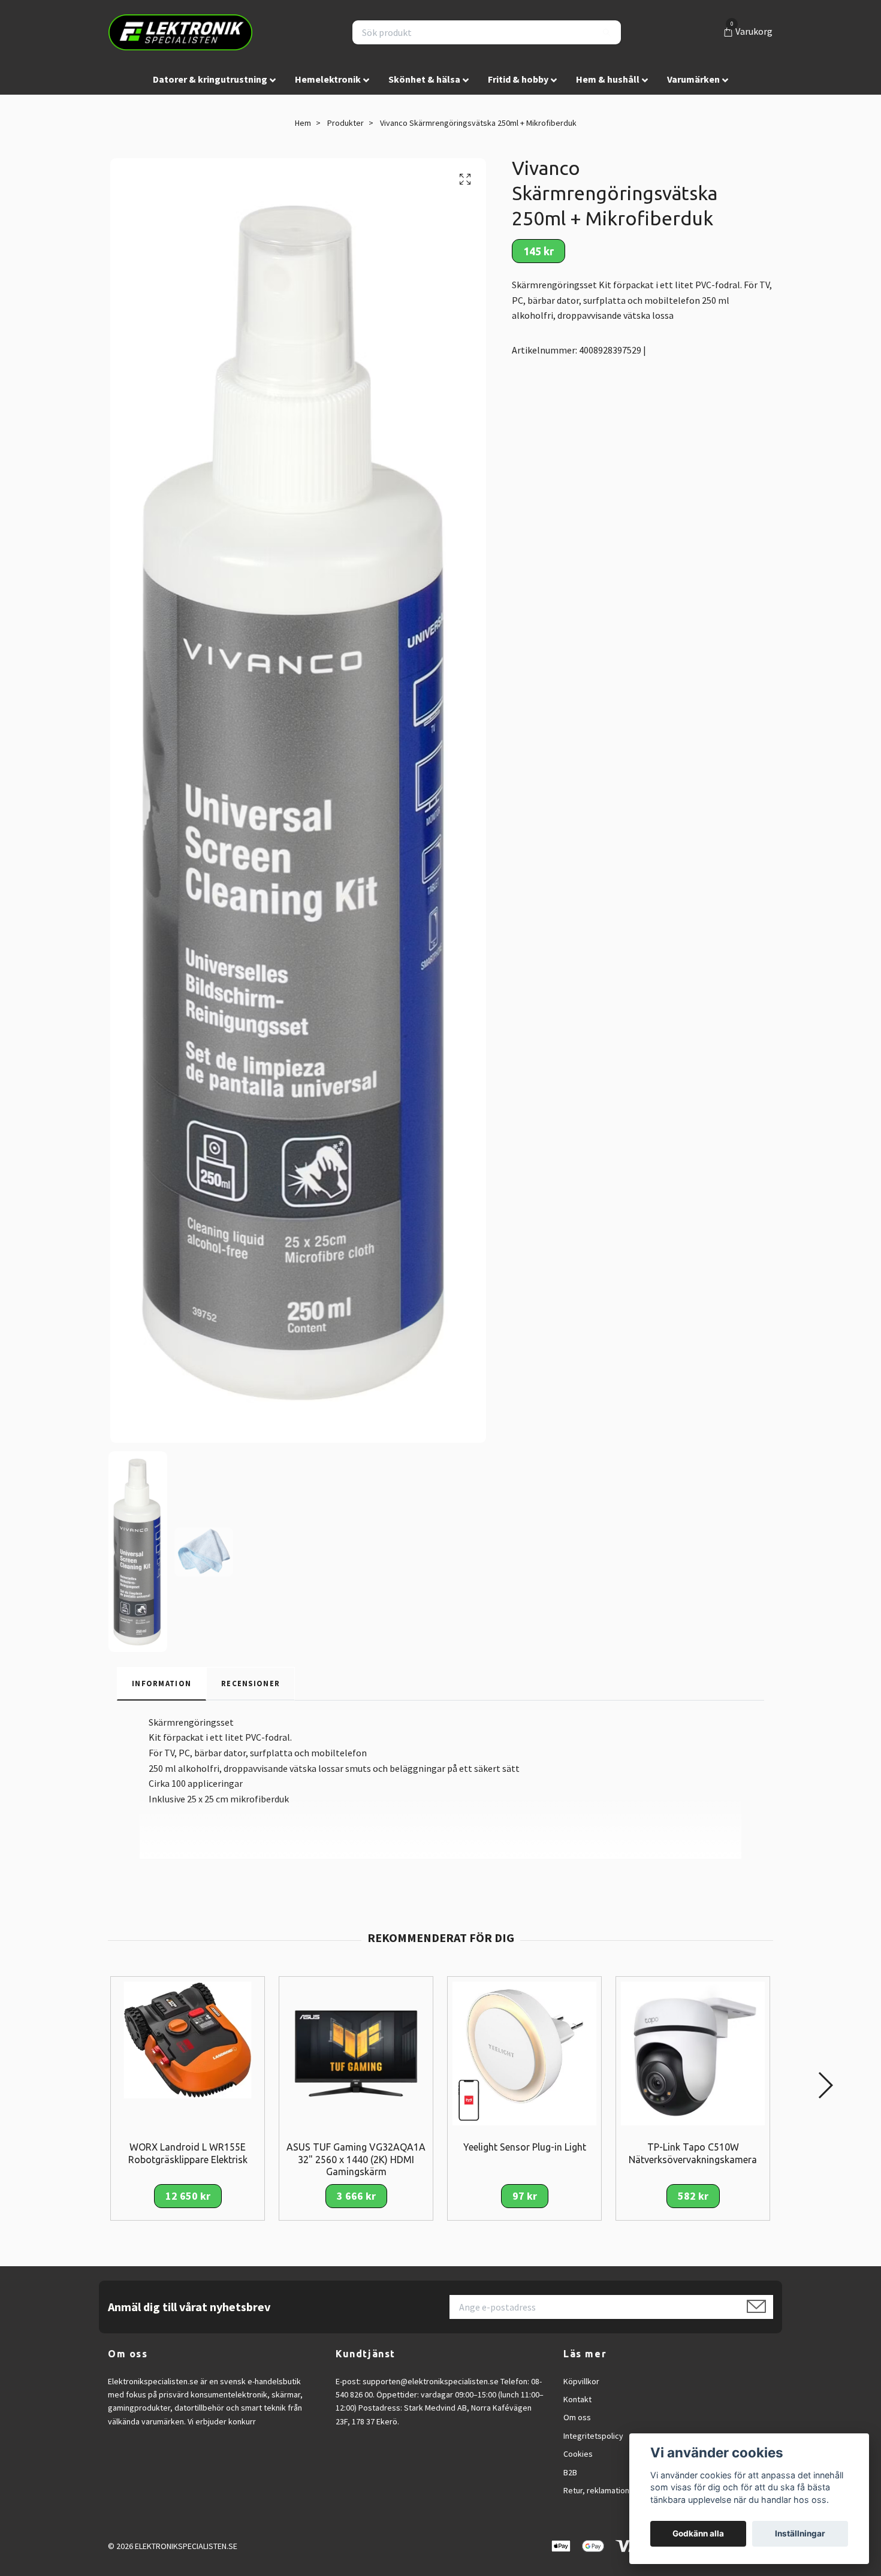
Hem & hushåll (608, 79)
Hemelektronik (328, 79)
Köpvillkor (581, 2381)
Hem (303, 123)
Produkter (346, 123)
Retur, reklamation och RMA (613, 2490)
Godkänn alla (698, 2533)
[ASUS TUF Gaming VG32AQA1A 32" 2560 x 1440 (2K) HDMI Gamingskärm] (356, 2052)
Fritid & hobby (518, 79)
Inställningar (800, 2533)
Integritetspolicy (593, 2436)
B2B (570, 2472)
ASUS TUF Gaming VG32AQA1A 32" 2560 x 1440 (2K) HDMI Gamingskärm (356, 2160)
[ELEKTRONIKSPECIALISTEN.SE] (180, 32)
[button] (825, 2085)
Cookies (578, 2454)
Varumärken (693, 79)
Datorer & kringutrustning (210, 79)
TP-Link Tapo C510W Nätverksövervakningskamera (693, 2153)
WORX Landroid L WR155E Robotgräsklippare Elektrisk (188, 2153)
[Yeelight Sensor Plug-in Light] (524, 2052)
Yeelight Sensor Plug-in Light (525, 2147)
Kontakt (577, 2399)
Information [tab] (162, 1683)
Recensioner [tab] (251, 1683)
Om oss (577, 2417)
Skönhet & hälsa (424, 79)
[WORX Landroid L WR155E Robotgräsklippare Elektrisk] (188, 2039)
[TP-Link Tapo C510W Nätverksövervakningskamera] (693, 2052)
